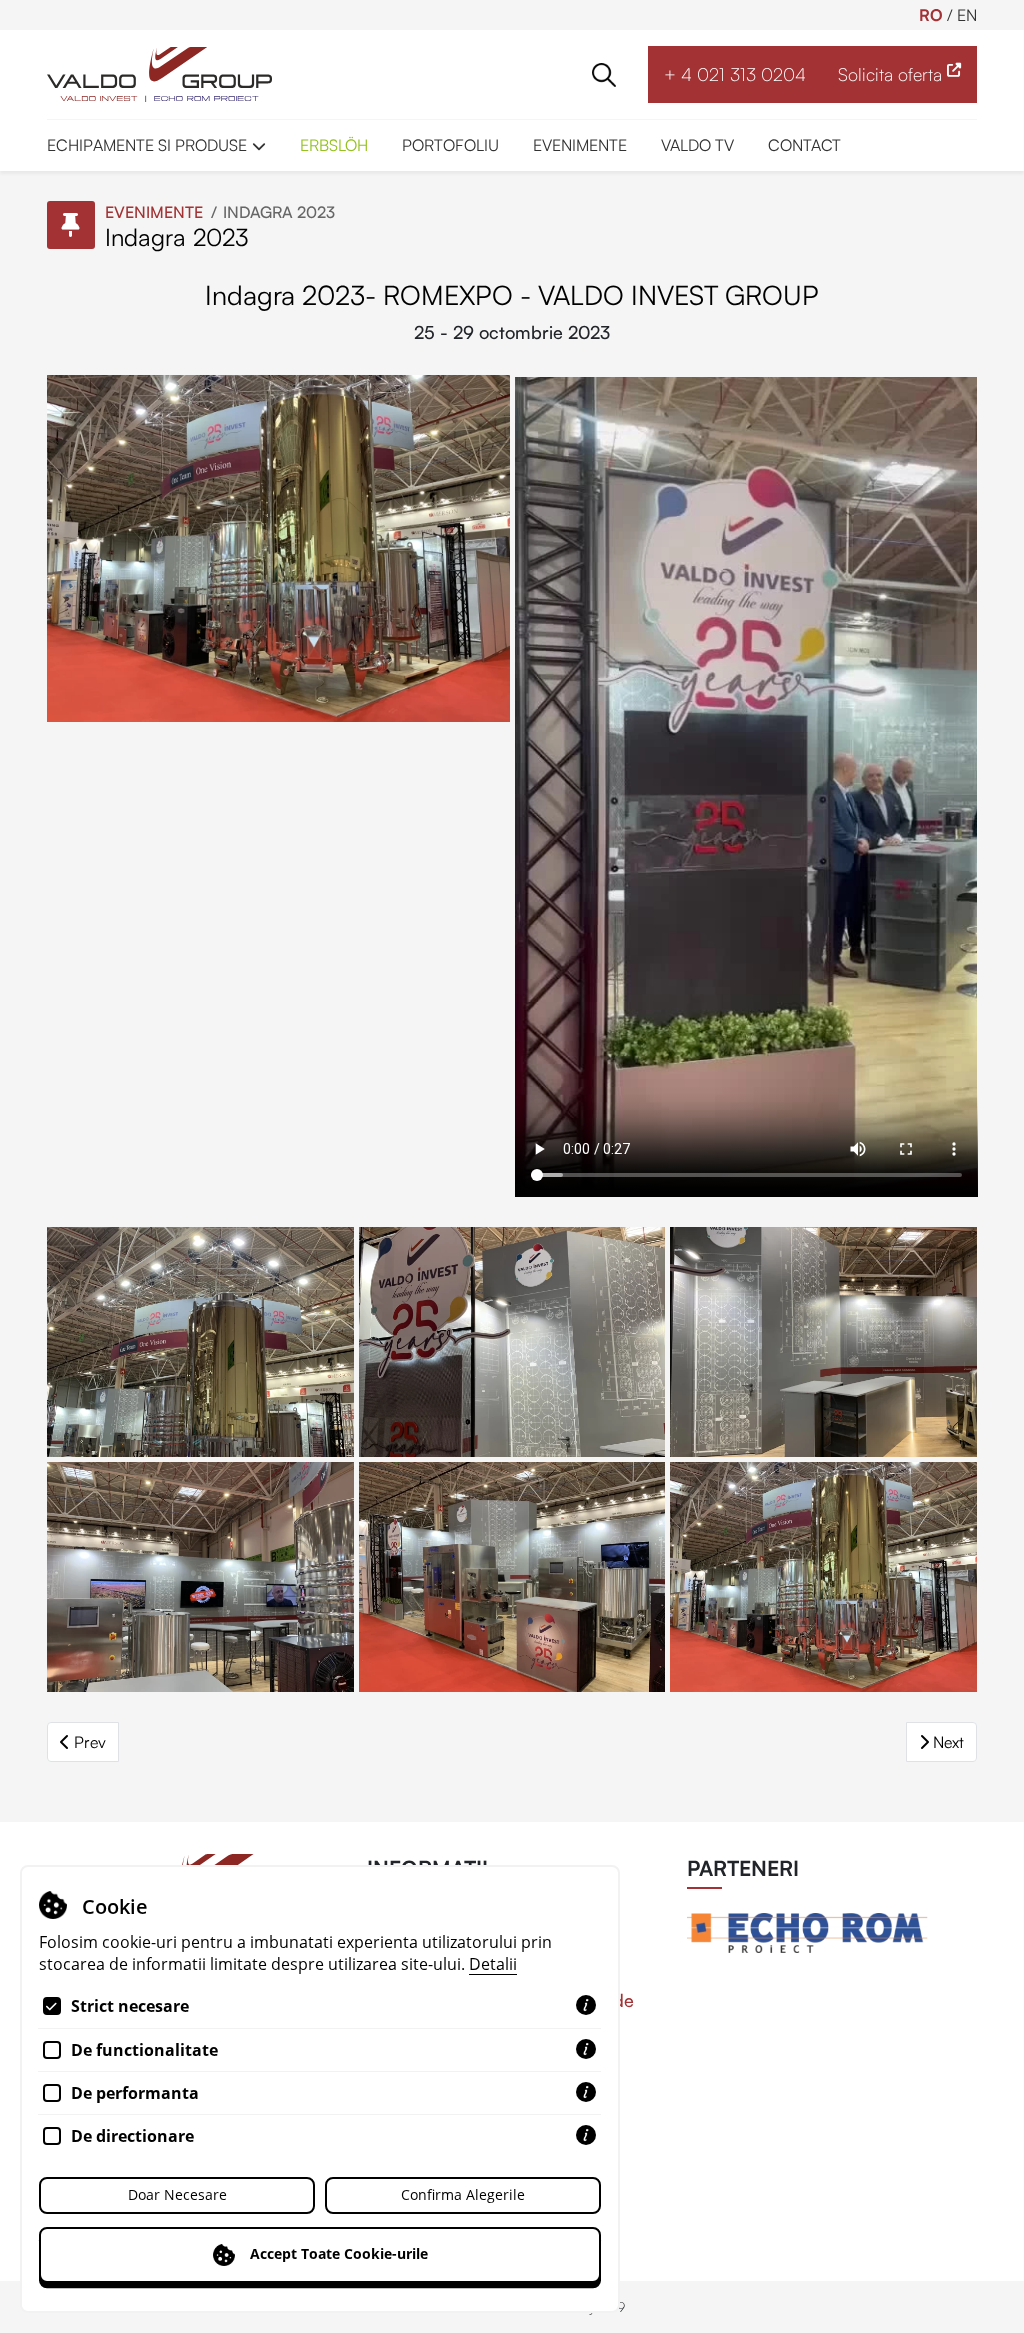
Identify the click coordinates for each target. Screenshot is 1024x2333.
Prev (90, 1742)
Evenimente (154, 212)
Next (948, 1742)
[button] (604, 75)
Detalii (493, 1964)
